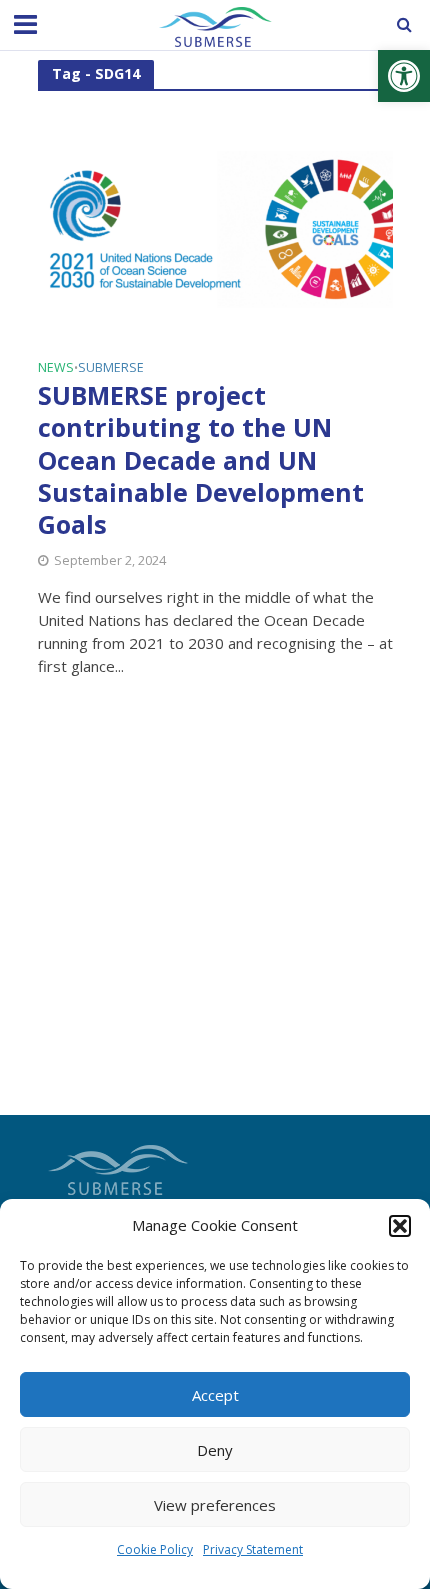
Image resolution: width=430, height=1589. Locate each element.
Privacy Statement (253, 1549)
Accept (215, 1395)
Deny (215, 1450)
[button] (404, 76)
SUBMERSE (111, 369)
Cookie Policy (155, 1549)
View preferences (215, 1505)
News (56, 369)
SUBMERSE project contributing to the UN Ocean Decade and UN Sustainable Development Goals (201, 460)
